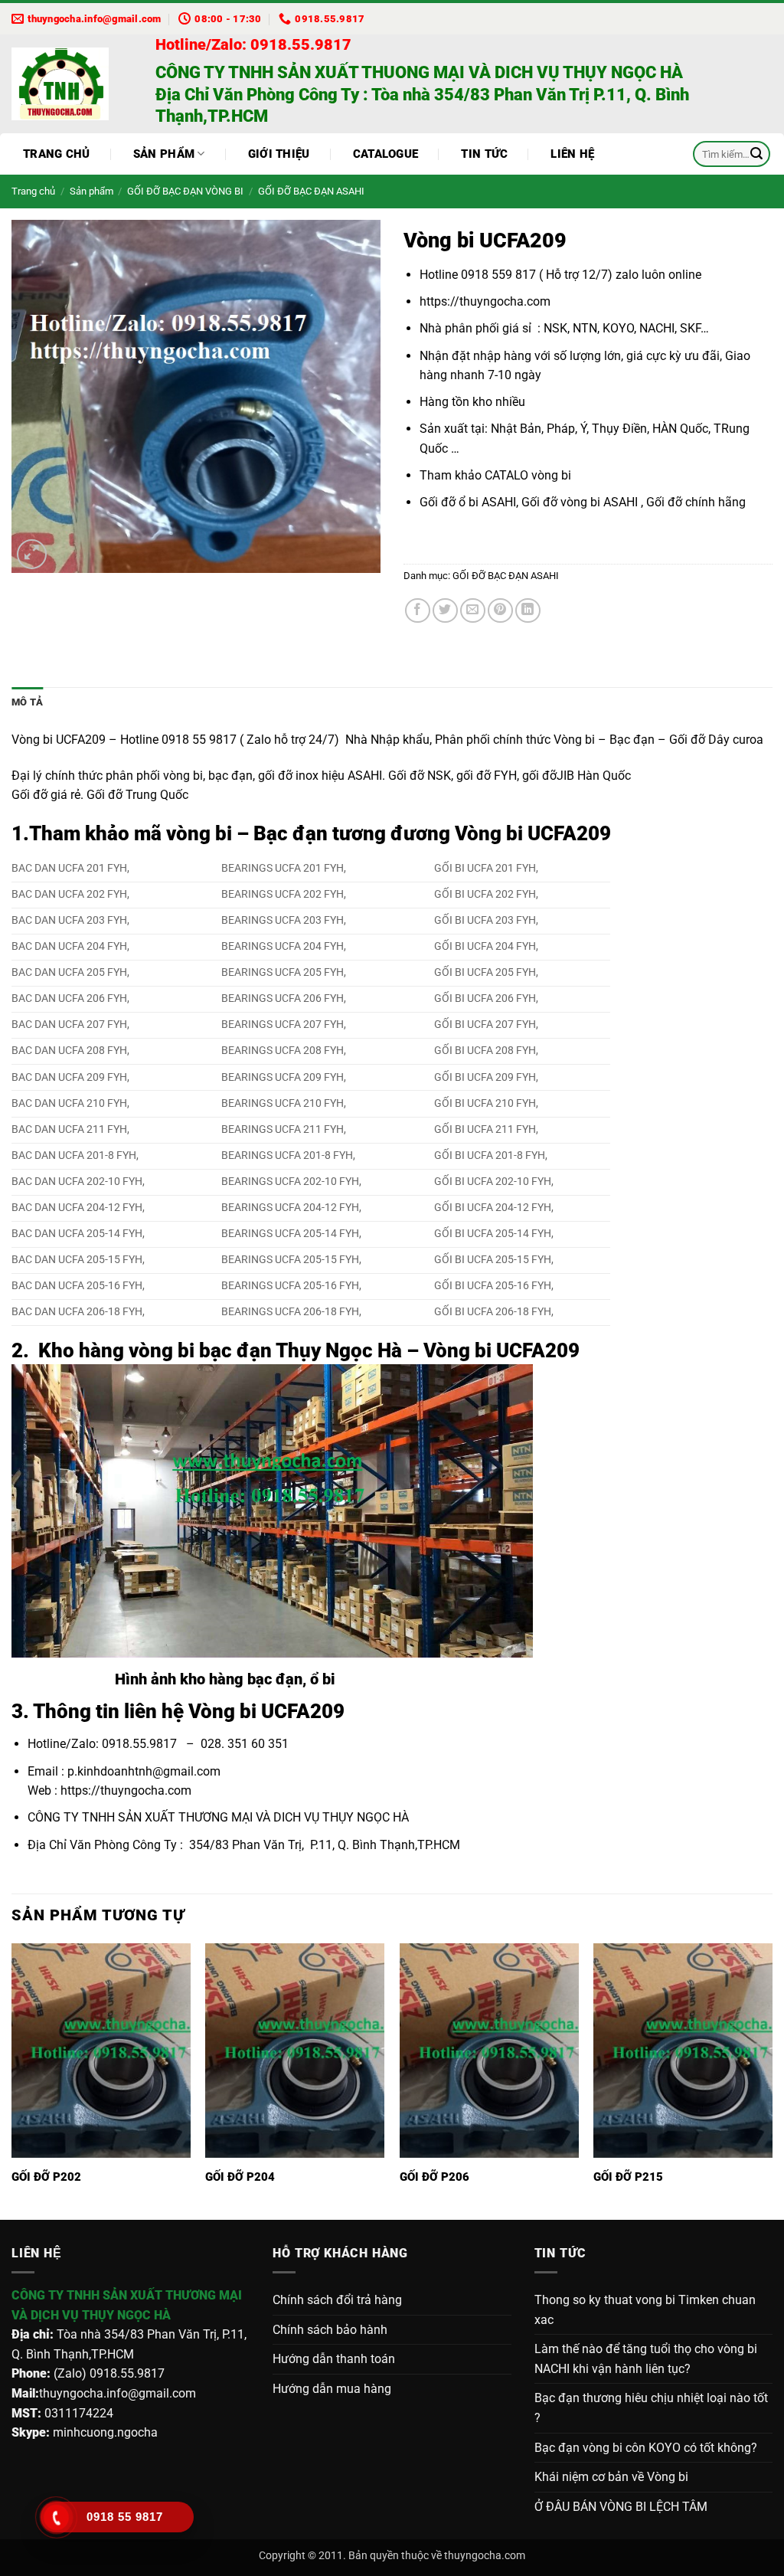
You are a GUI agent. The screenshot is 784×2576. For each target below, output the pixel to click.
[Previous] (12, 2080)
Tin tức (484, 154)
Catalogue (386, 154)
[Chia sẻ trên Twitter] (445, 611)
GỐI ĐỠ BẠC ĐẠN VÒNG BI (185, 191)
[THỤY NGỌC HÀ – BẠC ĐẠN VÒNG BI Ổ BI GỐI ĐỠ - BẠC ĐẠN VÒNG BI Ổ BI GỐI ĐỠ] (72, 84)
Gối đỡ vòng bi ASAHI (580, 502)
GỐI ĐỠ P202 (46, 2177)
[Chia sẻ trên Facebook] (418, 611)
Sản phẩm (164, 154)
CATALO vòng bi (529, 475)
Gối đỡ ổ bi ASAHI (468, 502)
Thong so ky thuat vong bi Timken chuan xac (645, 2310)
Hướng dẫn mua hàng (332, 2389)
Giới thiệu (279, 154)
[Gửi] (756, 154)
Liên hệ (572, 154)
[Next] (772, 2080)
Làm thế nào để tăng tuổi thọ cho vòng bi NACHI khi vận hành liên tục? (646, 2359)
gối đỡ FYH (487, 776)
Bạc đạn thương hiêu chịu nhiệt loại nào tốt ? (651, 2408)
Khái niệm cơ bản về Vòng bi (611, 2477)
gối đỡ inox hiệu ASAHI (320, 776)
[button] (32, 554)
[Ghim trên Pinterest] (500, 611)
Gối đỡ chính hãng (694, 502)
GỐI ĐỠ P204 (240, 2177)
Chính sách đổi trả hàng (337, 2300)
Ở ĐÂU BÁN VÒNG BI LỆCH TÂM (621, 2507)
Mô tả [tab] (27, 702)
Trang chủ (57, 154)
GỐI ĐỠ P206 (434, 2177)
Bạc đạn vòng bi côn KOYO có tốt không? (646, 2448)
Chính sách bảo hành (330, 2330)
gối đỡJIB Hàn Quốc (577, 776)
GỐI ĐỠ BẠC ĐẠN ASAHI (311, 191)
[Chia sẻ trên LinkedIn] (528, 611)
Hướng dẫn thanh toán (334, 2359)
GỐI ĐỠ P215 (628, 2177)
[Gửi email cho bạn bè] (473, 611)
